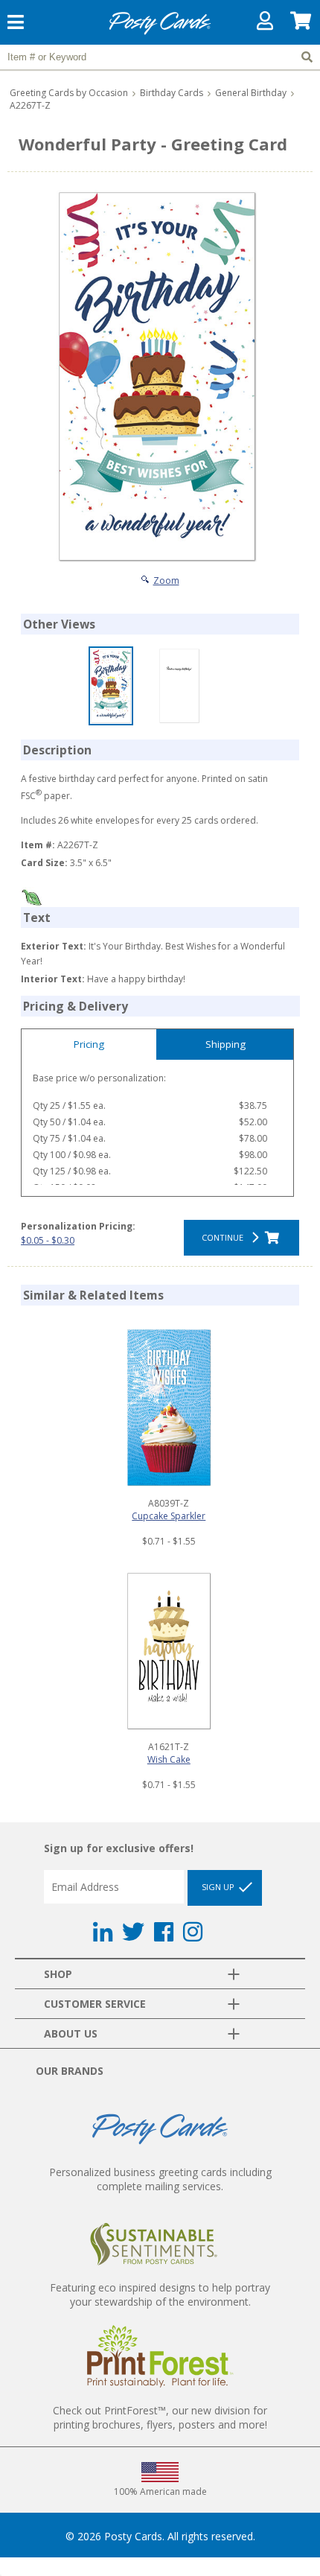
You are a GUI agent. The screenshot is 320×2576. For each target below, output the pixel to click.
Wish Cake (169, 1759)
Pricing (89, 1044)
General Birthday (251, 93)
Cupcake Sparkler (169, 1516)
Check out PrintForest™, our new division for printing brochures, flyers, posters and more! (160, 2417)
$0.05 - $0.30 (48, 1240)
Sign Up (219, 1887)
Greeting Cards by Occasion (69, 93)
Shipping (225, 1044)
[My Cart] (301, 24)
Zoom (166, 581)
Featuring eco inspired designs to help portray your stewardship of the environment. (160, 2294)
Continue (225, 1237)
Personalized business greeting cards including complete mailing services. (160, 2179)
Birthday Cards (172, 93)
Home (160, 32)
